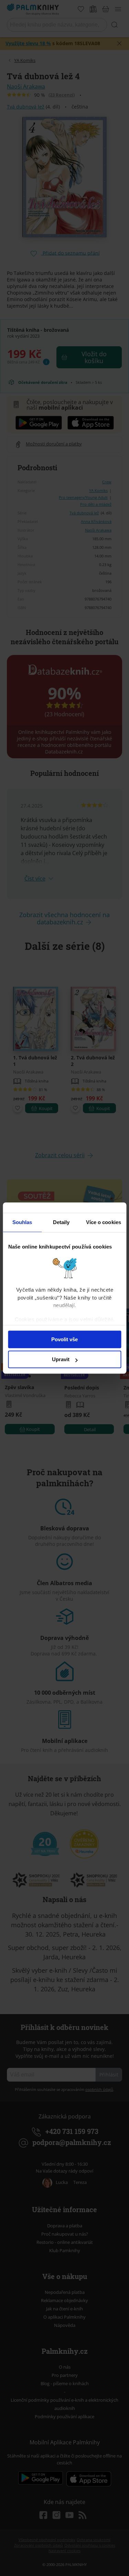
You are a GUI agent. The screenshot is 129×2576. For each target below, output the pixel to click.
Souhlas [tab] (22, 1222)
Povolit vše (64, 1339)
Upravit (61, 1359)
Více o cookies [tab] (104, 1222)
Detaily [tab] (61, 1222)
